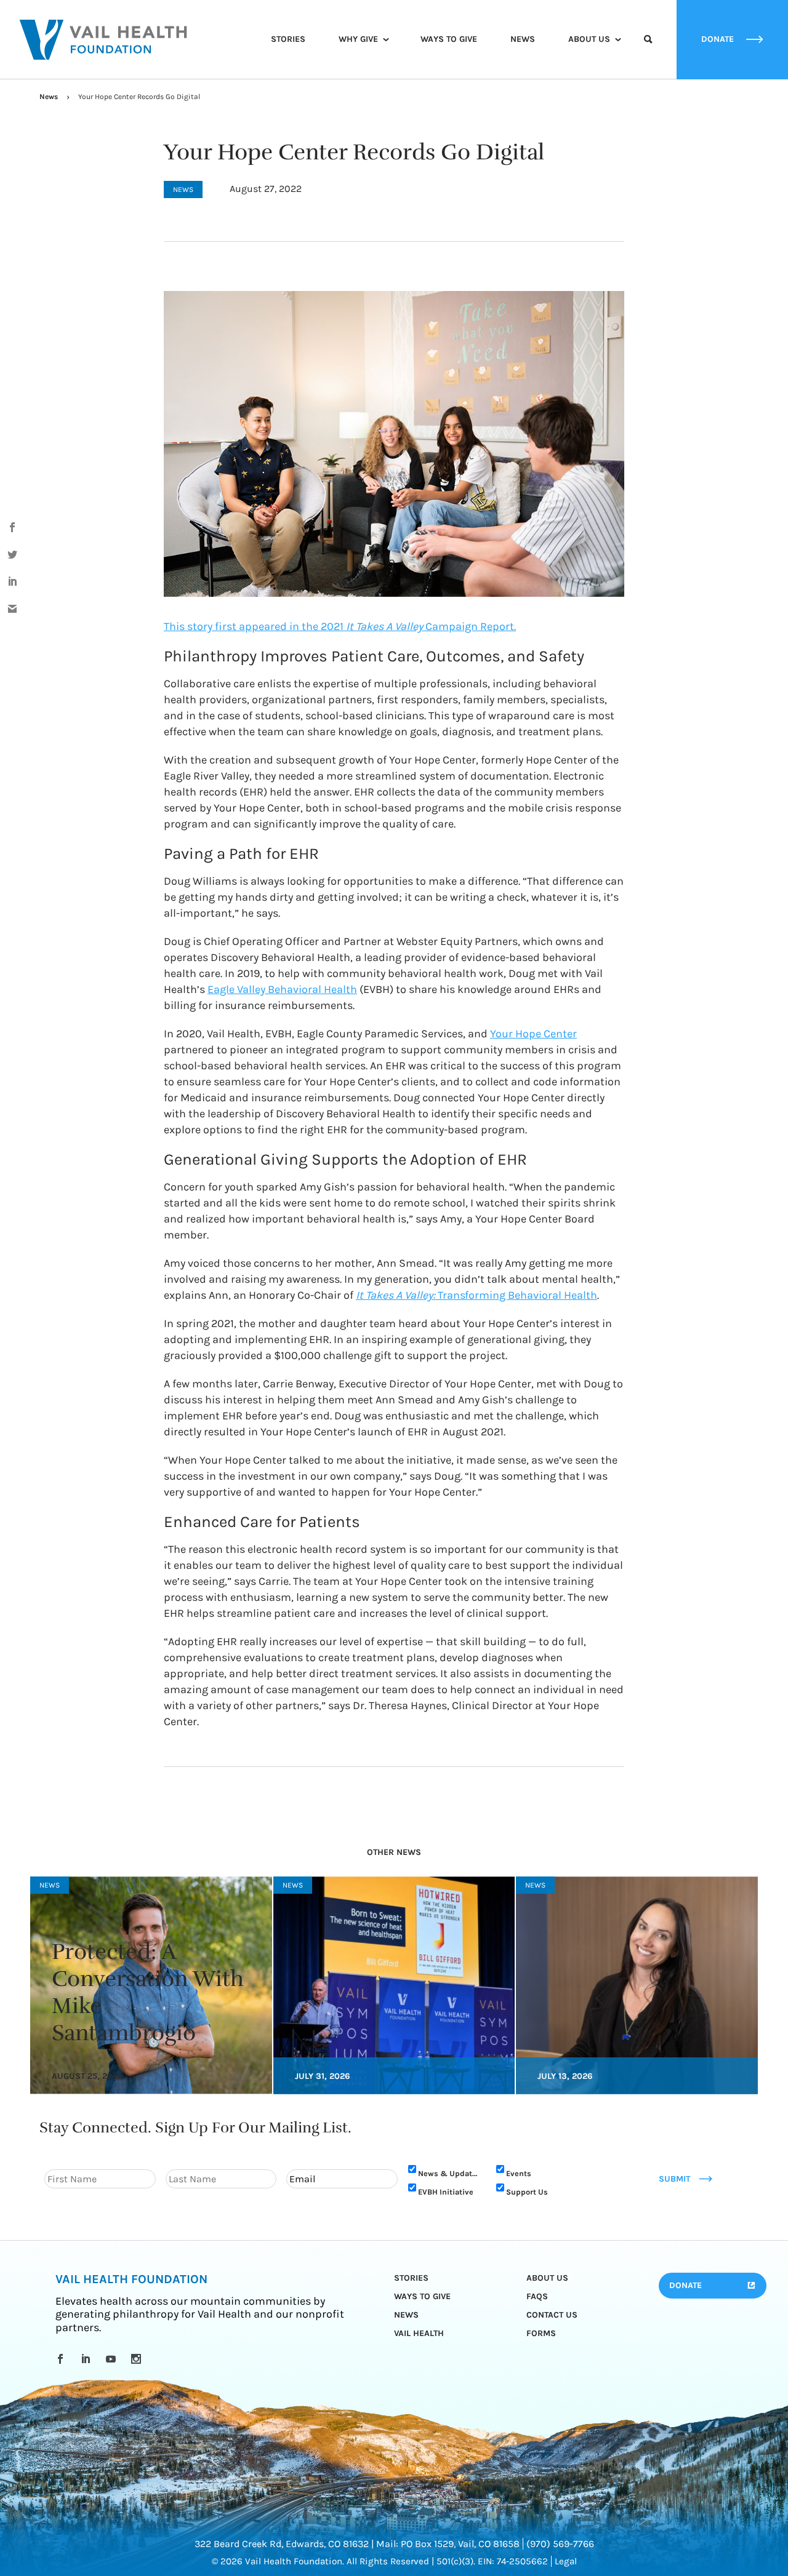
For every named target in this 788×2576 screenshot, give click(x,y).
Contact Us (552, 2315)
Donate (685, 2285)
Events (519, 2173)
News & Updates (449, 2173)
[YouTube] (113, 2359)
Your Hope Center (533, 1034)
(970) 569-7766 (560, 2544)
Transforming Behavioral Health (517, 1295)
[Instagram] (138, 2359)
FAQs (537, 2296)
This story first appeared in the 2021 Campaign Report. (340, 626)
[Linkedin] (88, 2359)
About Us (589, 39)
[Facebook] (62, 2359)
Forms (541, 2333)
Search (648, 50)
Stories (288, 39)
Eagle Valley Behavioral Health (282, 989)
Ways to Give (449, 39)
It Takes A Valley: (397, 1295)
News (523, 39)
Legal (566, 2561)
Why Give (358, 39)
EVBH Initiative (446, 2191)
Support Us (527, 2191)
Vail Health (419, 2333)
